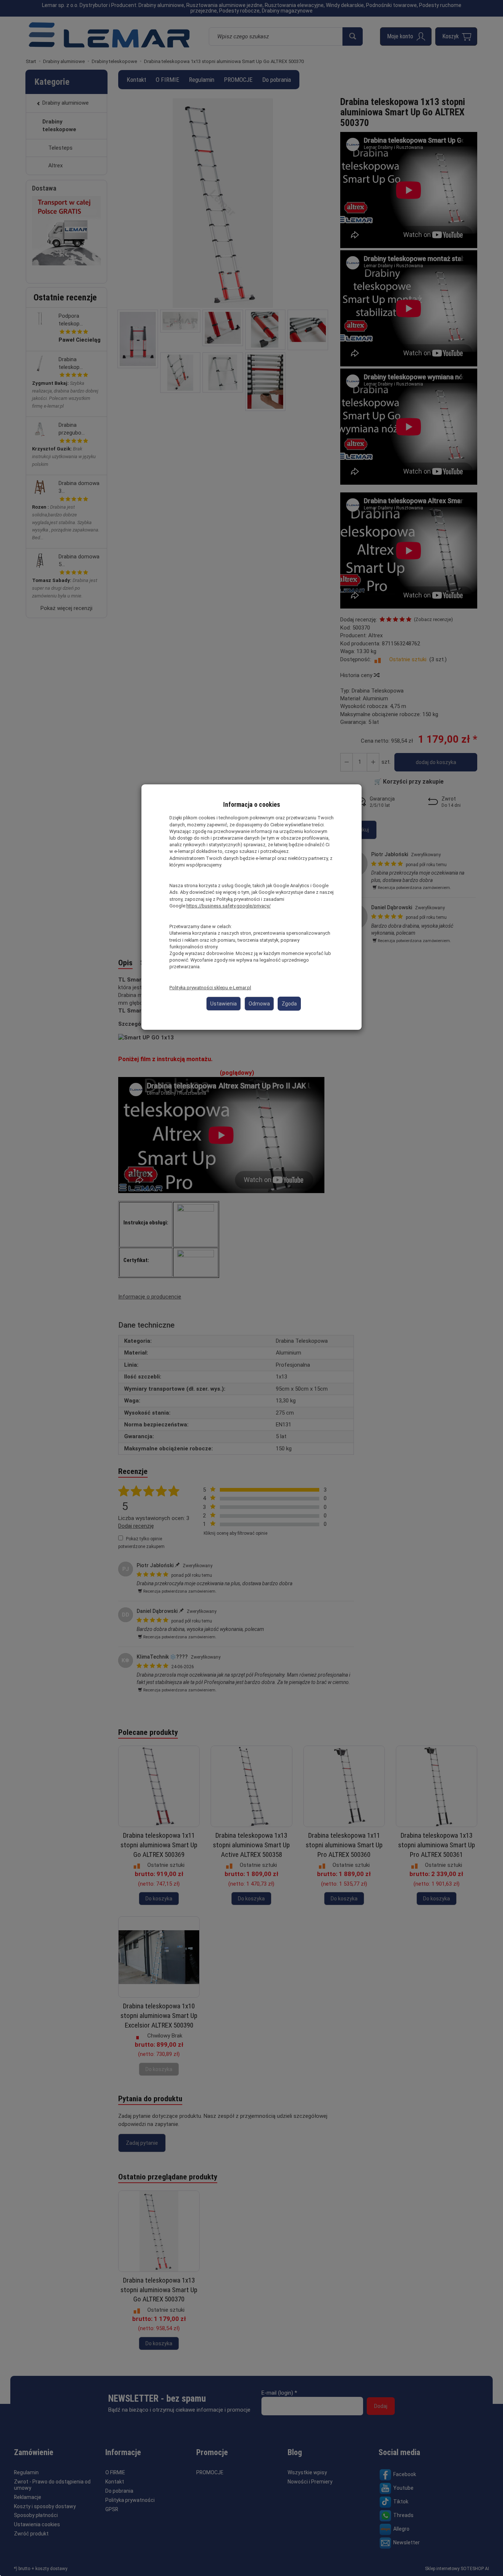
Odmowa (259, 1004)
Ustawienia (224, 1004)
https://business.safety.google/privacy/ (228, 906)
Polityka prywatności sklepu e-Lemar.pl (210, 988)
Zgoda (289, 1004)
